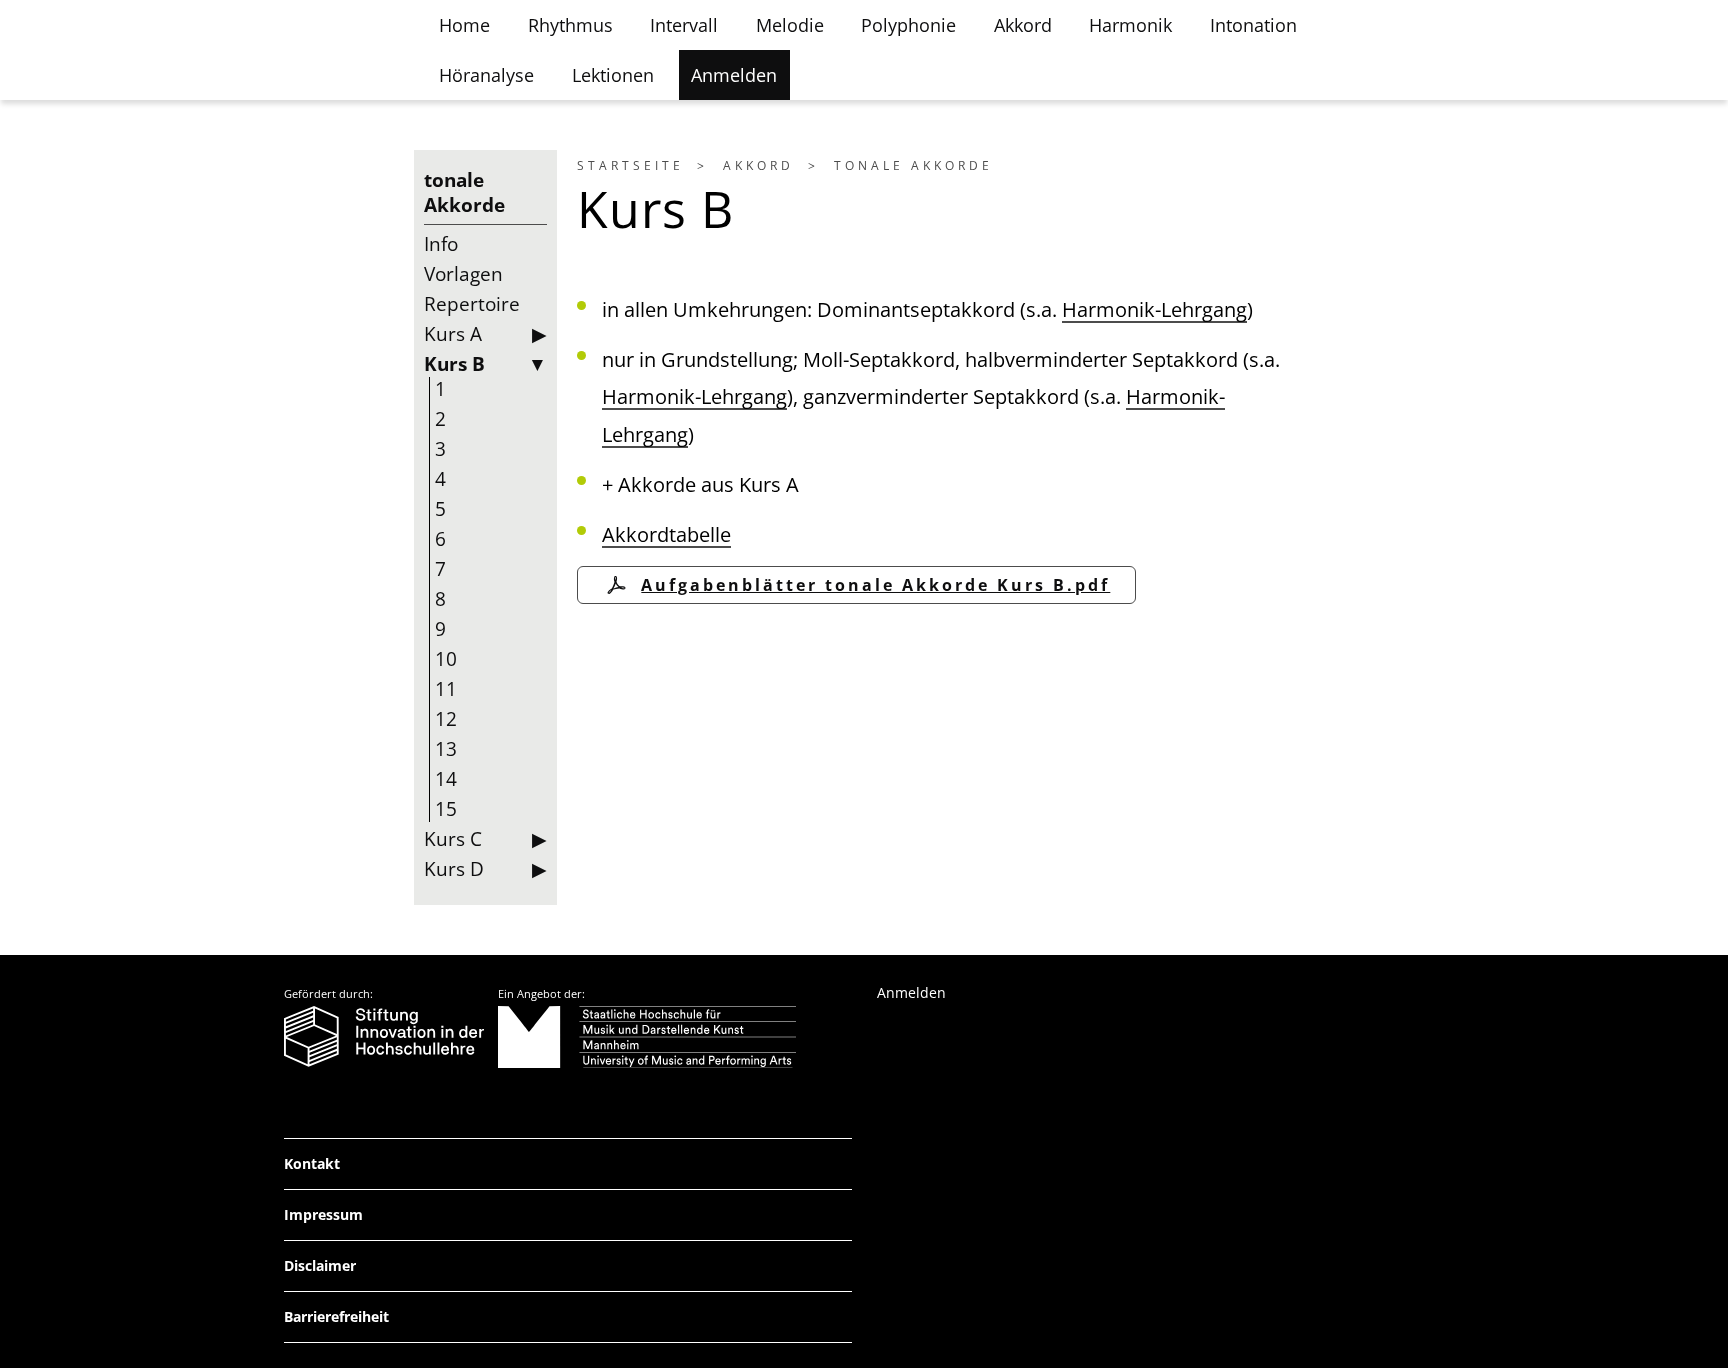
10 (446, 659)
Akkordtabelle (666, 534)
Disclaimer (320, 1265)
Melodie (790, 25)
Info (441, 244)
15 (446, 809)
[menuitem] (646, 165)
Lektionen (613, 75)
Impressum (323, 1214)
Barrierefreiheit (336, 1316)
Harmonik (1130, 25)
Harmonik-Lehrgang (1154, 309)
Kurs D (454, 869)
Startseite (630, 165)
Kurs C (453, 839)
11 (446, 689)
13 (446, 749)
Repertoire (472, 304)
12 (446, 719)
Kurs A (453, 334)
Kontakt (312, 1163)
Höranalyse (486, 75)
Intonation (1253, 25)
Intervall (684, 25)
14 (446, 779)
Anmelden (734, 75)
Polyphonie (908, 25)
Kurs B (454, 364)
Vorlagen (463, 274)
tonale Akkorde (913, 165)
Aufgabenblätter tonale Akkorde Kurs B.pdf (875, 585)
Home (464, 25)
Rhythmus (570, 25)
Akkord (1023, 25)
